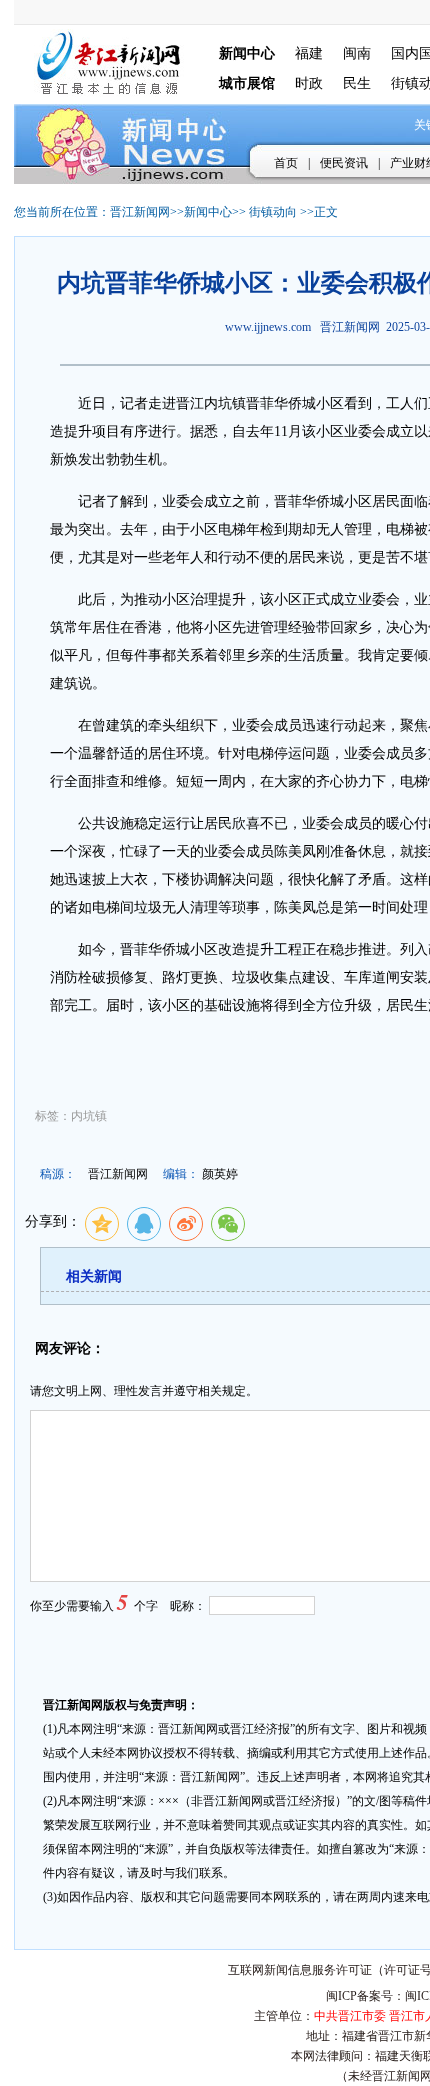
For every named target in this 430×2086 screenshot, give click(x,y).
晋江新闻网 (140, 212)
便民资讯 (344, 163)
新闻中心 (208, 212)
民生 (357, 83)
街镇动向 (273, 212)
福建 (309, 53)
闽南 (357, 53)
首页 (286, 163)
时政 (309, 83)
